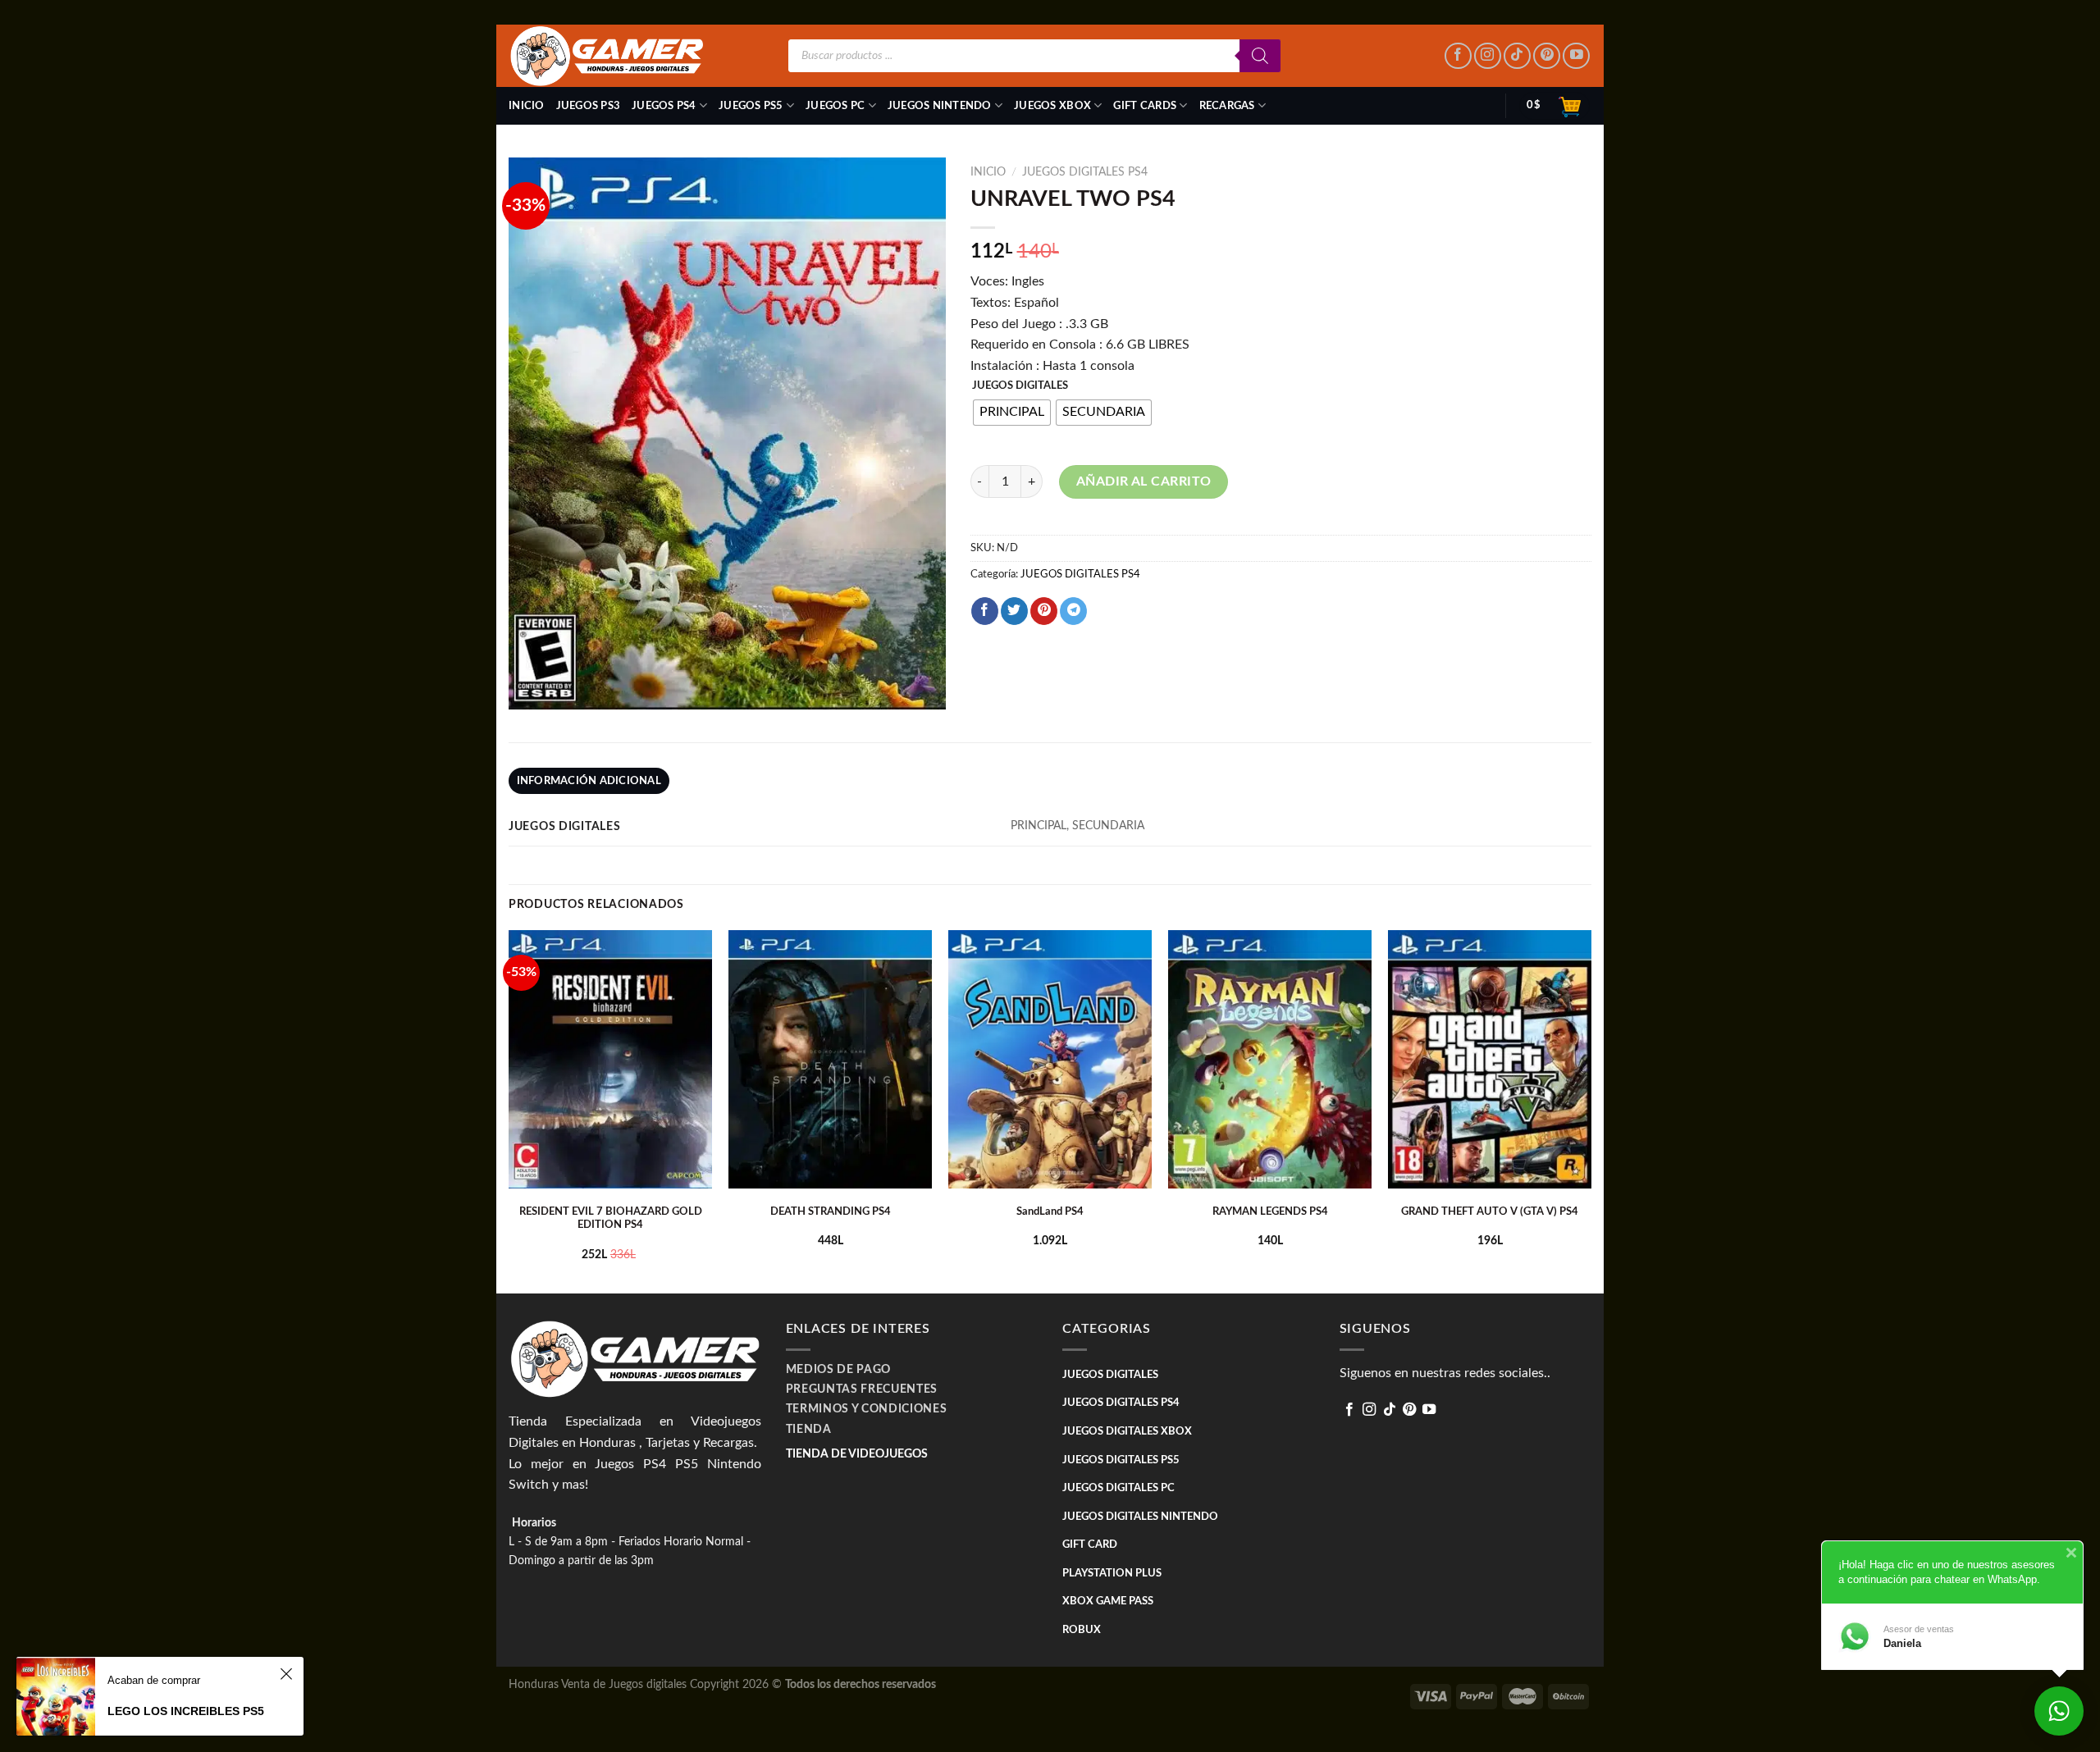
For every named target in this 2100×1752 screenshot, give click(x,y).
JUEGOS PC (835, 106)
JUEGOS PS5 (751, 106)
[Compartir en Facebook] (985, 611)
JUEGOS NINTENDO (940, 106)
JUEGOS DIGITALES (1020, 386)
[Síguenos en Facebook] (1458, 56)
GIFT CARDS (1145, 106)
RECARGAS (1227, 106)
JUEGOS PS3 (589, 106)
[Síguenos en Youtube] (1576, 56)
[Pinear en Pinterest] (1044, 611)
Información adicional (589, 781)
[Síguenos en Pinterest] (1547, 56)
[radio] (1012, 413)
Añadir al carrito (1144, 481)
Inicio (527, 106)
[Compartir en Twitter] (1014, 611)
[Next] (1591, 1110)
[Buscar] (1260, 56)
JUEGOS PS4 (664, 106)
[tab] (589, 781)
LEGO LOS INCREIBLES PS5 (186, 1711)
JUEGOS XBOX (1052, 106)
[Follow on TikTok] (1517, 56)
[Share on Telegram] (1073, 611)
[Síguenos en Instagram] (1488, 56)
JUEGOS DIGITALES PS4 (1085, 172)
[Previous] (509, 1110)
